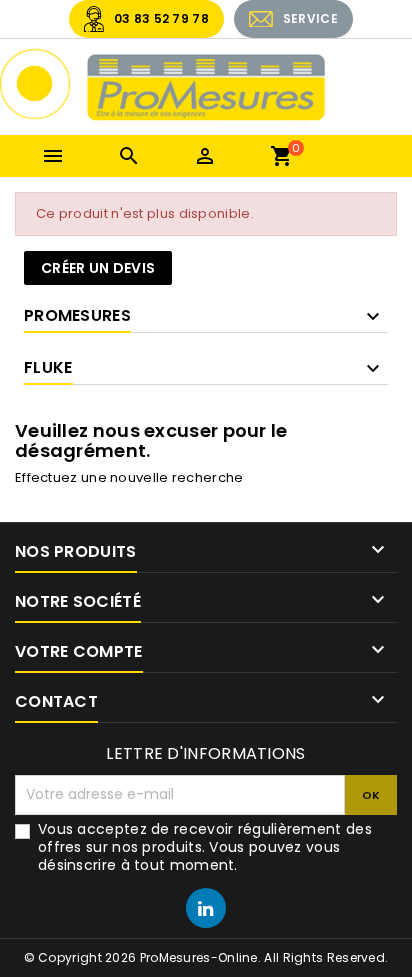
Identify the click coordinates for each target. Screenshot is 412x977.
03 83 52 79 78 (161, 18)
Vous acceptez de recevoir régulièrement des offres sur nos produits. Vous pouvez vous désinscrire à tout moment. (205, 847)
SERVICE (310, 18)
